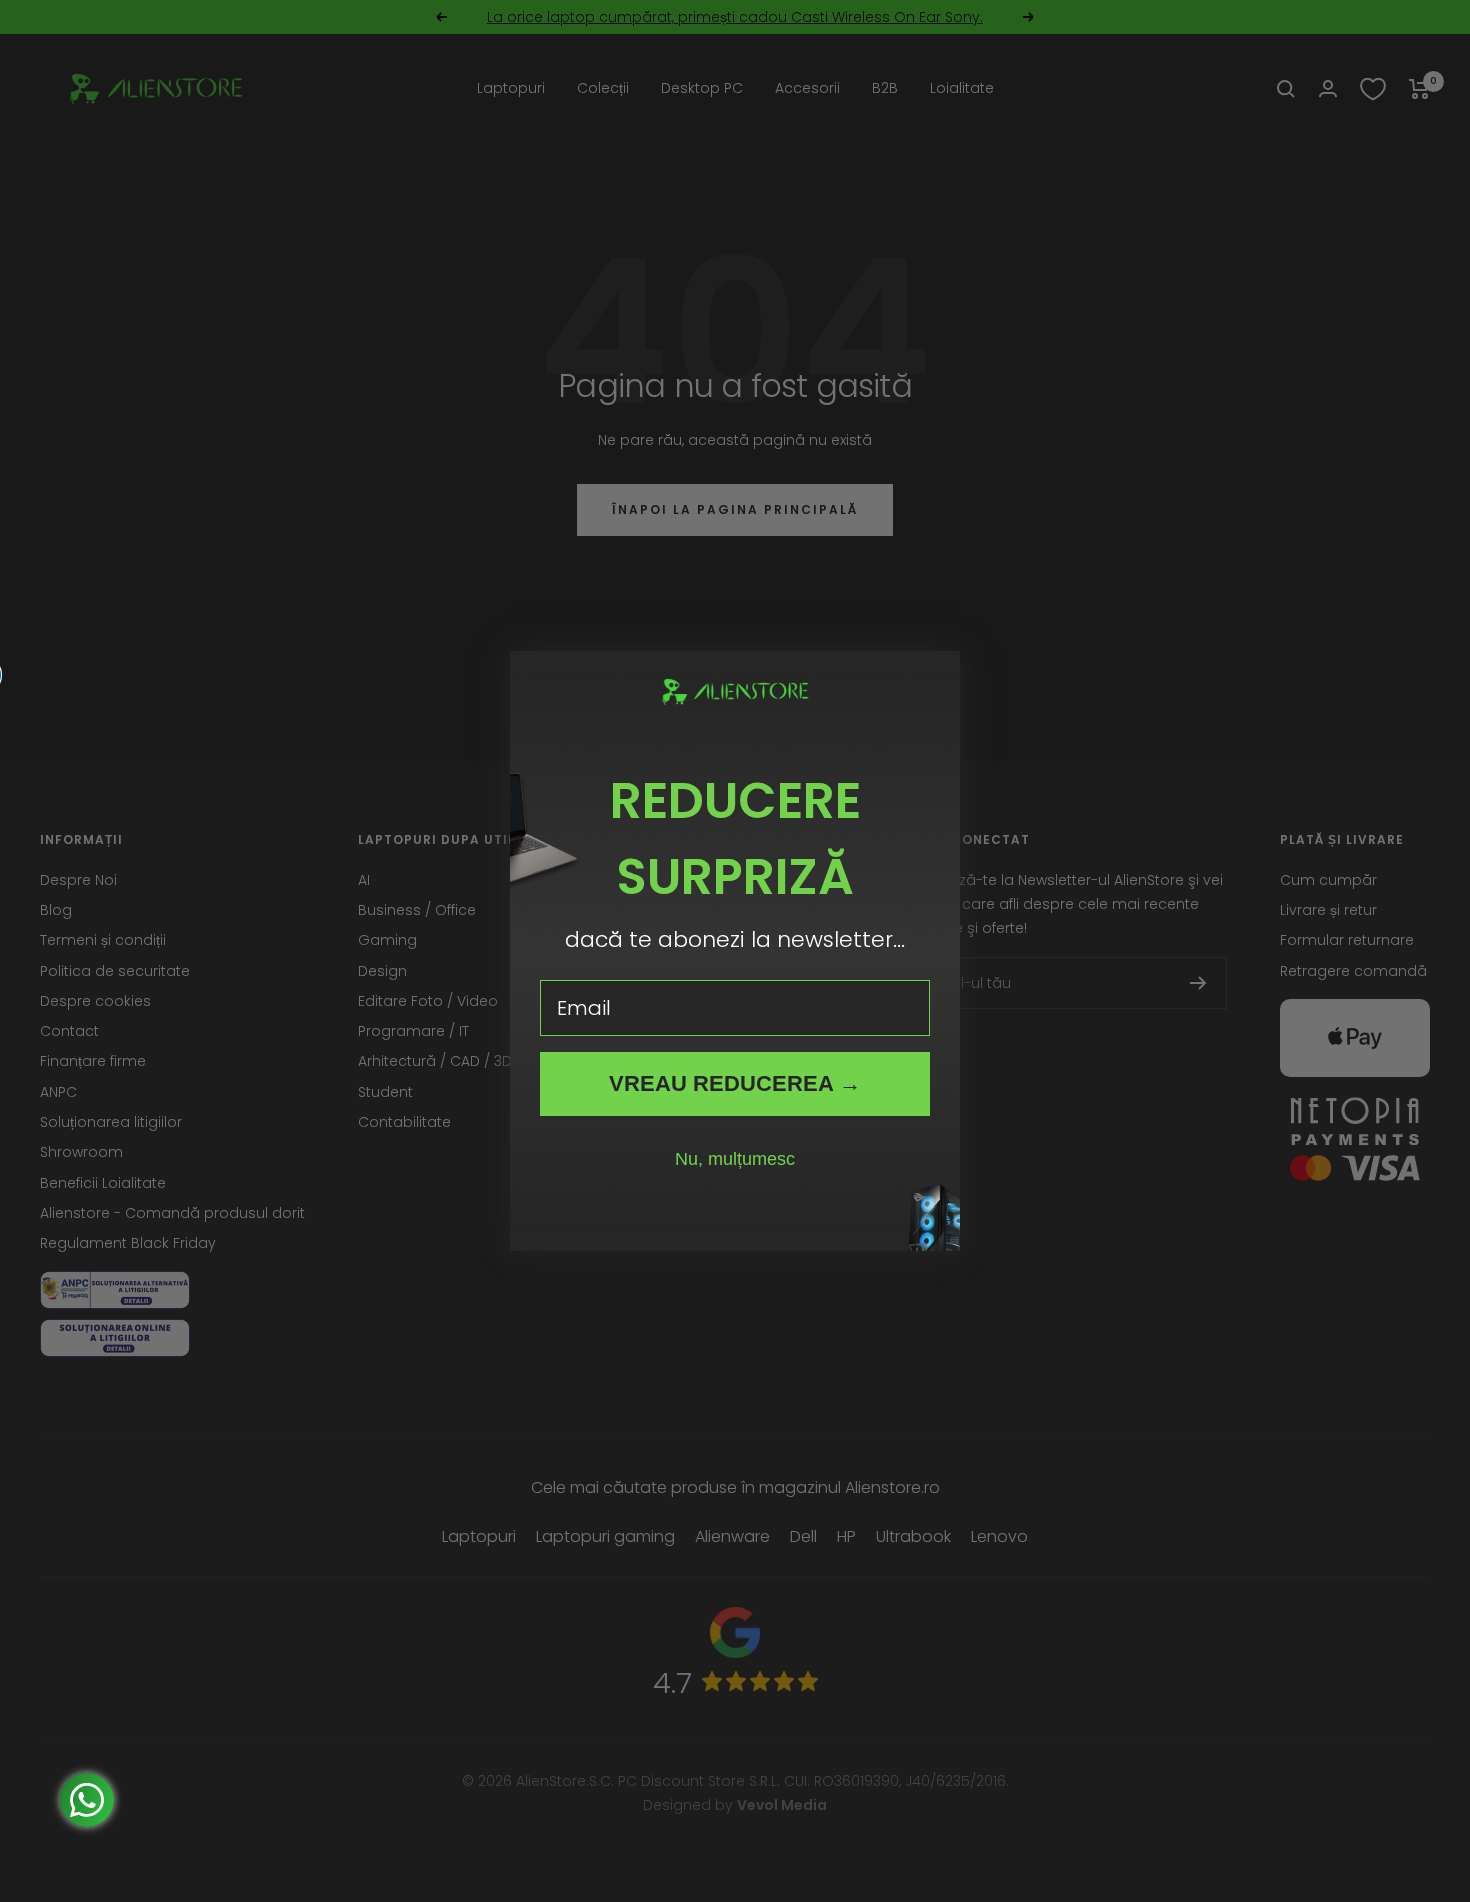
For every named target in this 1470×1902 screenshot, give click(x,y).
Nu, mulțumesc (735, 1159)
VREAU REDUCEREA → (735, 1083)
